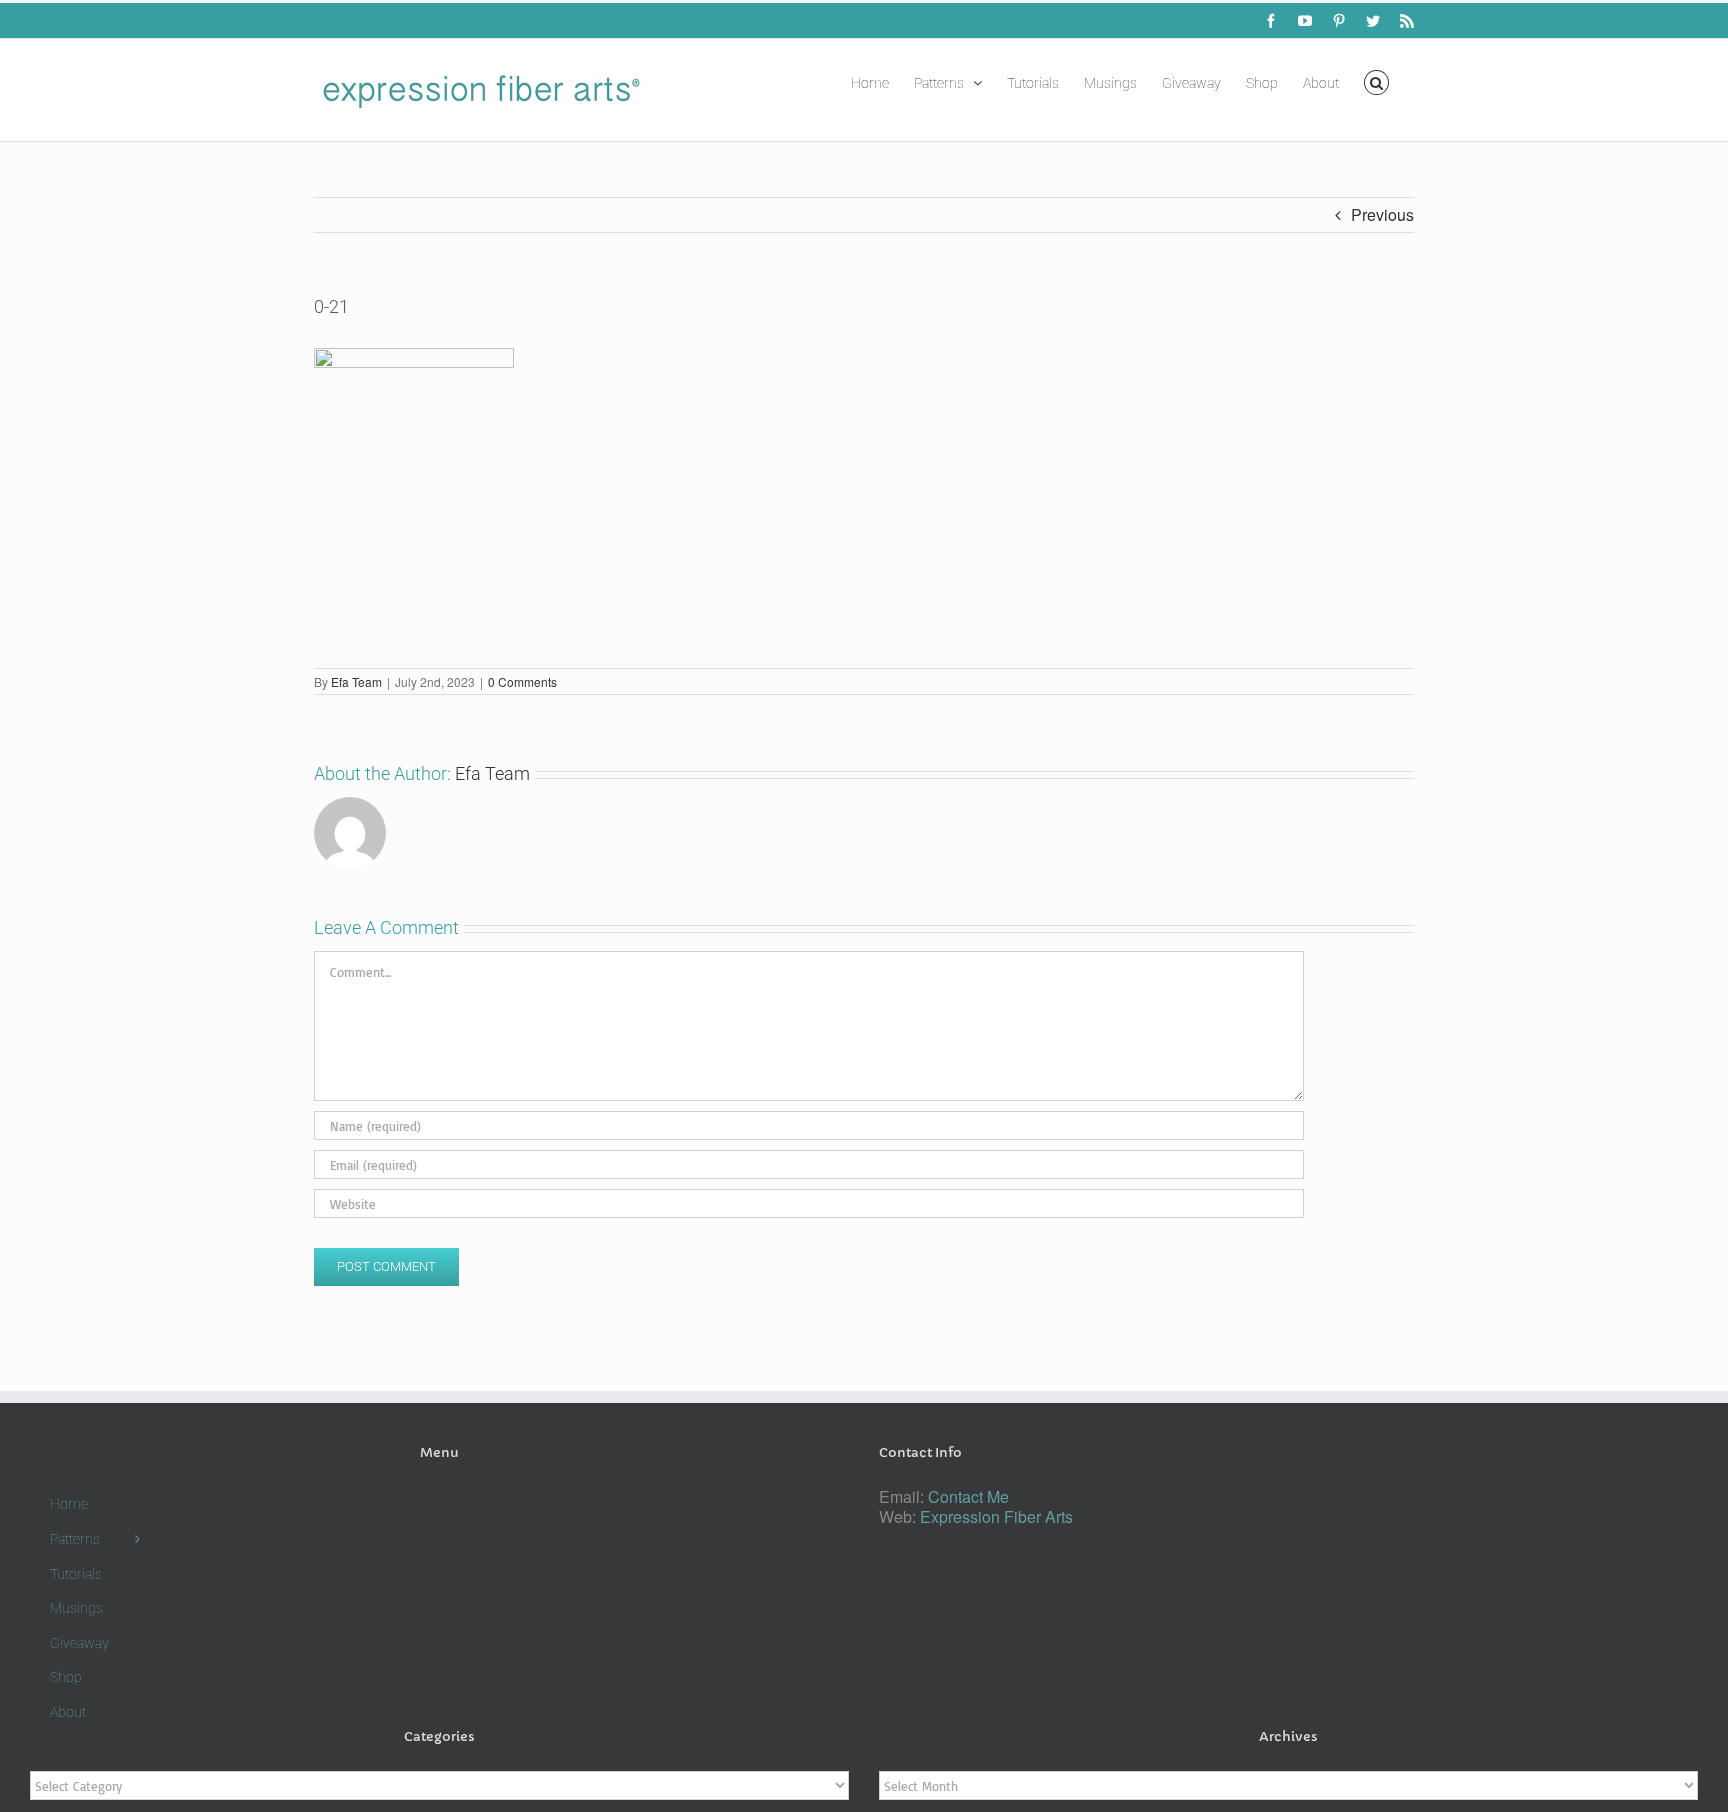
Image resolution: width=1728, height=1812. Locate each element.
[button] (1376, 81)
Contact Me (968, 1496)
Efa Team (356, 681)
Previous (1382, 214)
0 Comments (522, 681)
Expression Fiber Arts (996, 1516)
